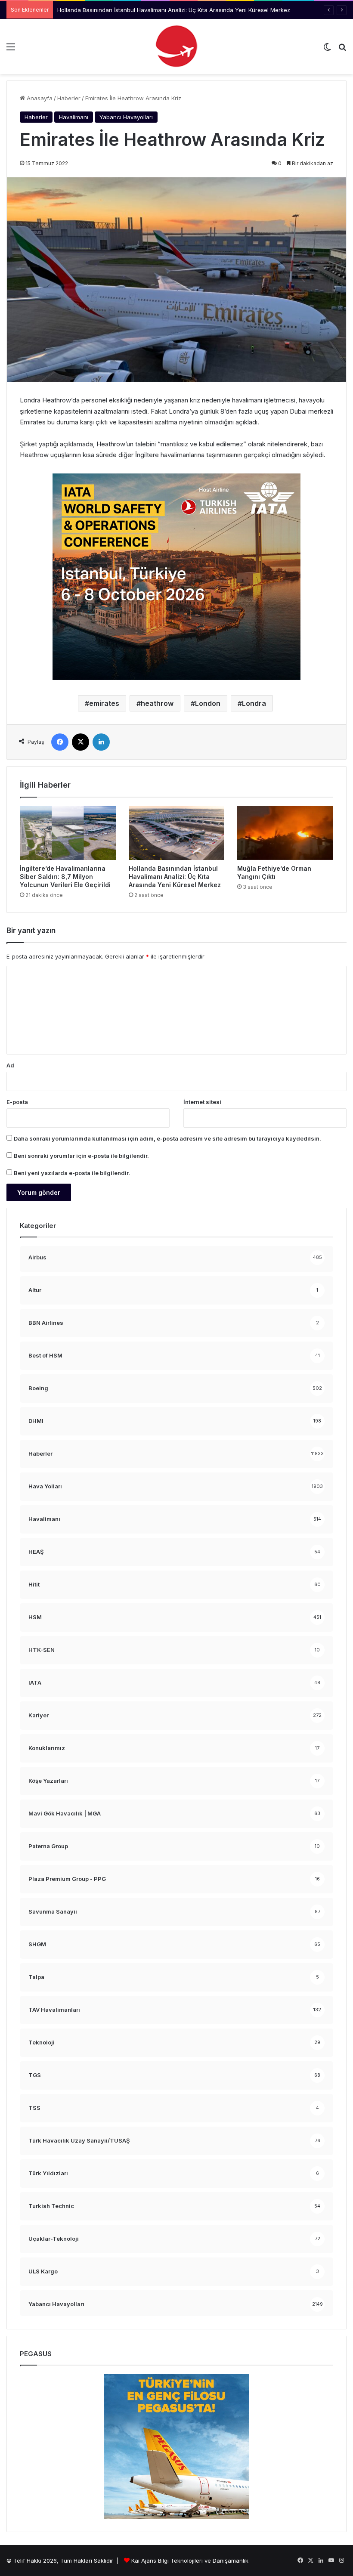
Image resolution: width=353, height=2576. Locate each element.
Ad (10, 1065)
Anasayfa (39, 98)
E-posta (17, 1102)
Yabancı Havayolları (126, 117)
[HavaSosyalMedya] (176, 46)
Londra (254, 703)
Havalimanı (74, 117)
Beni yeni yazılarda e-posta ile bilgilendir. (72, 1173)
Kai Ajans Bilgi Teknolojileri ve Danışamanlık (190, 2561)
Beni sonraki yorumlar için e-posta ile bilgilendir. (81, 1156)
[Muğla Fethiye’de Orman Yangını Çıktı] (285, 833)
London (208, 703)
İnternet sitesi (202, 1102)
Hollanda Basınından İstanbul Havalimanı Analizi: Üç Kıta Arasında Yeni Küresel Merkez (175, 877)
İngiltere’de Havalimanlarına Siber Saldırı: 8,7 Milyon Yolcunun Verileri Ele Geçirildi (65, 877)
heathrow (157, 703)
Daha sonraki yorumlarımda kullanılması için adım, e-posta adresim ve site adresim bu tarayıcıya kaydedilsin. (167, 1138)
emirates (104, 703)
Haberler (69, 98)
